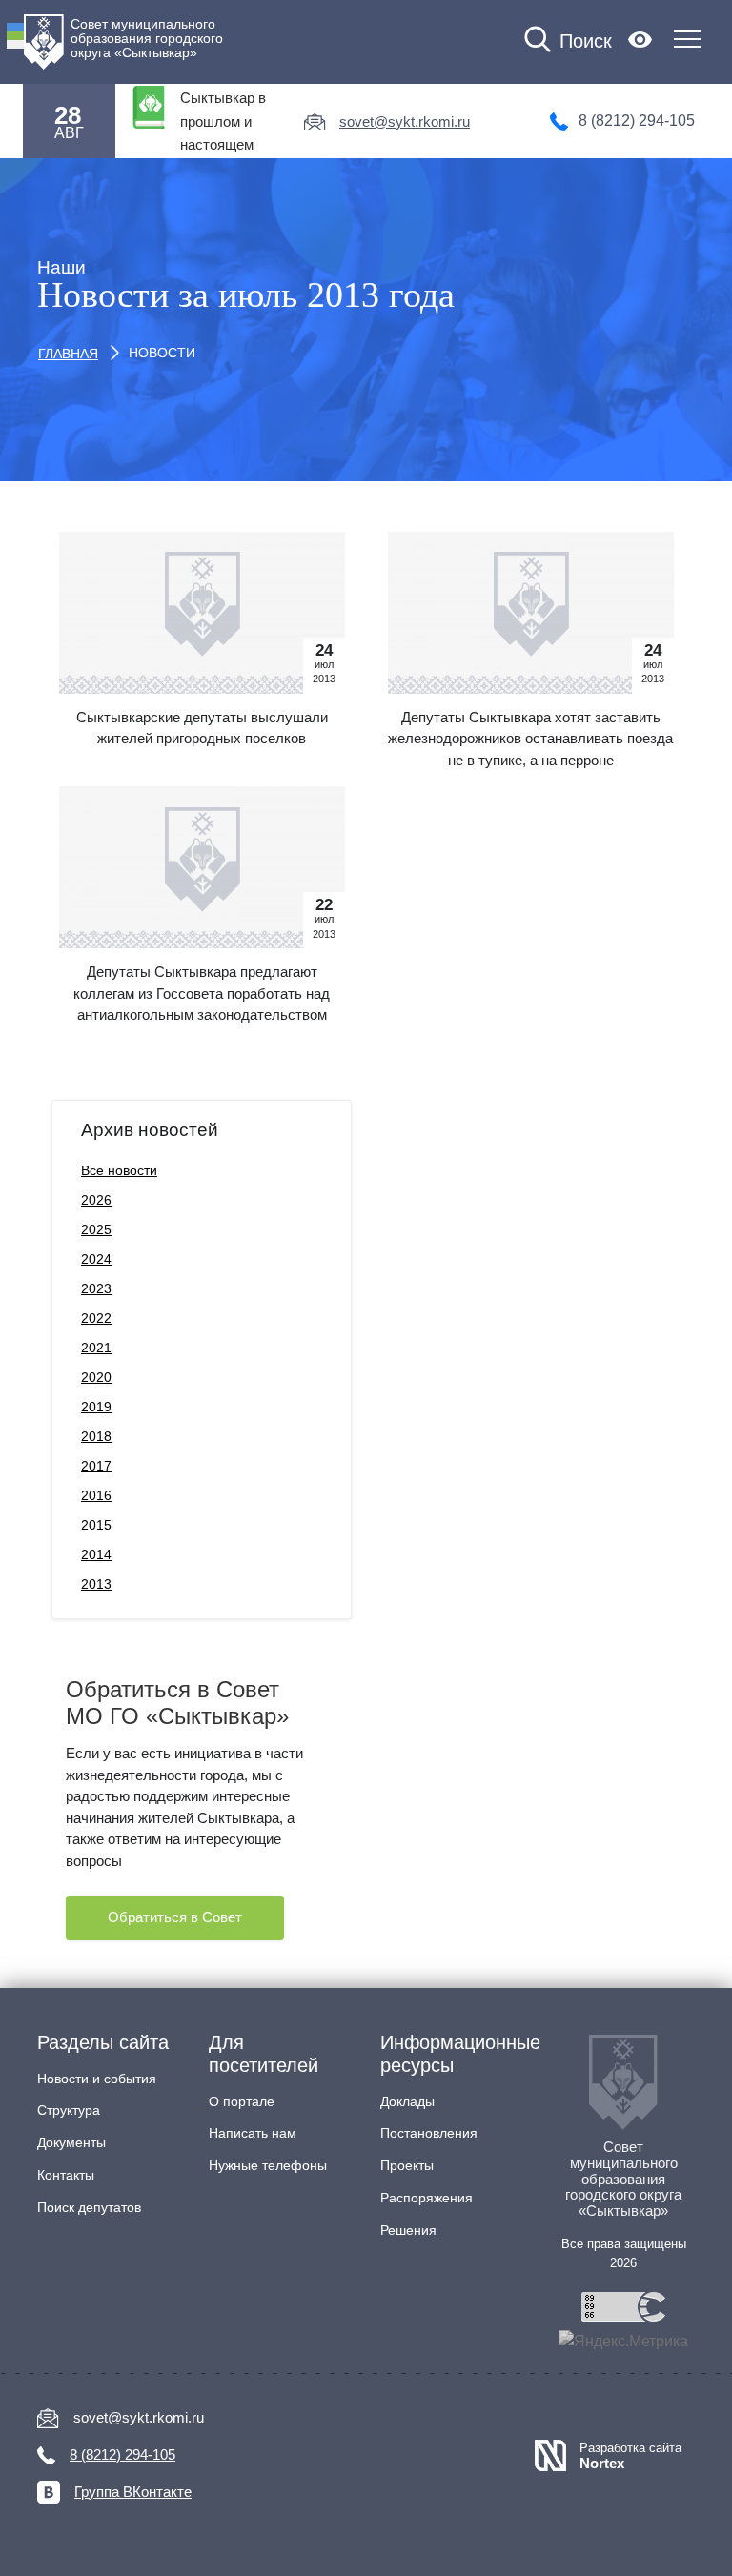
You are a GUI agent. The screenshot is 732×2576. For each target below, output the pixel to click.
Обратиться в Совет (175, 1917)
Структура (69, 2110)
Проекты (407, 2165)
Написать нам (253, 2133)
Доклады (407, 2101)
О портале (242, 2101)
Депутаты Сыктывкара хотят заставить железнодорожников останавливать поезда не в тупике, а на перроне (530, 739)
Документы (71, 2142)
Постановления (429, 2133)
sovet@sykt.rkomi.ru (405, 122)
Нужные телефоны (268, 2165)
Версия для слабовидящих (640, 40)
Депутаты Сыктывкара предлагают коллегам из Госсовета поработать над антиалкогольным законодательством (202, 993)
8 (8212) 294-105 (637, 121)
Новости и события (97, 2079)
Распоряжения (427, 2198)
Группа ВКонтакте (133, 2492)
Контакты (66, 2175)
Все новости (119, 1170)
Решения (408, 2230)
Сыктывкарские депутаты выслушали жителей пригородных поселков (202, 728)
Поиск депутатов (89, 2207)
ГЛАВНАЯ (68, 354)
